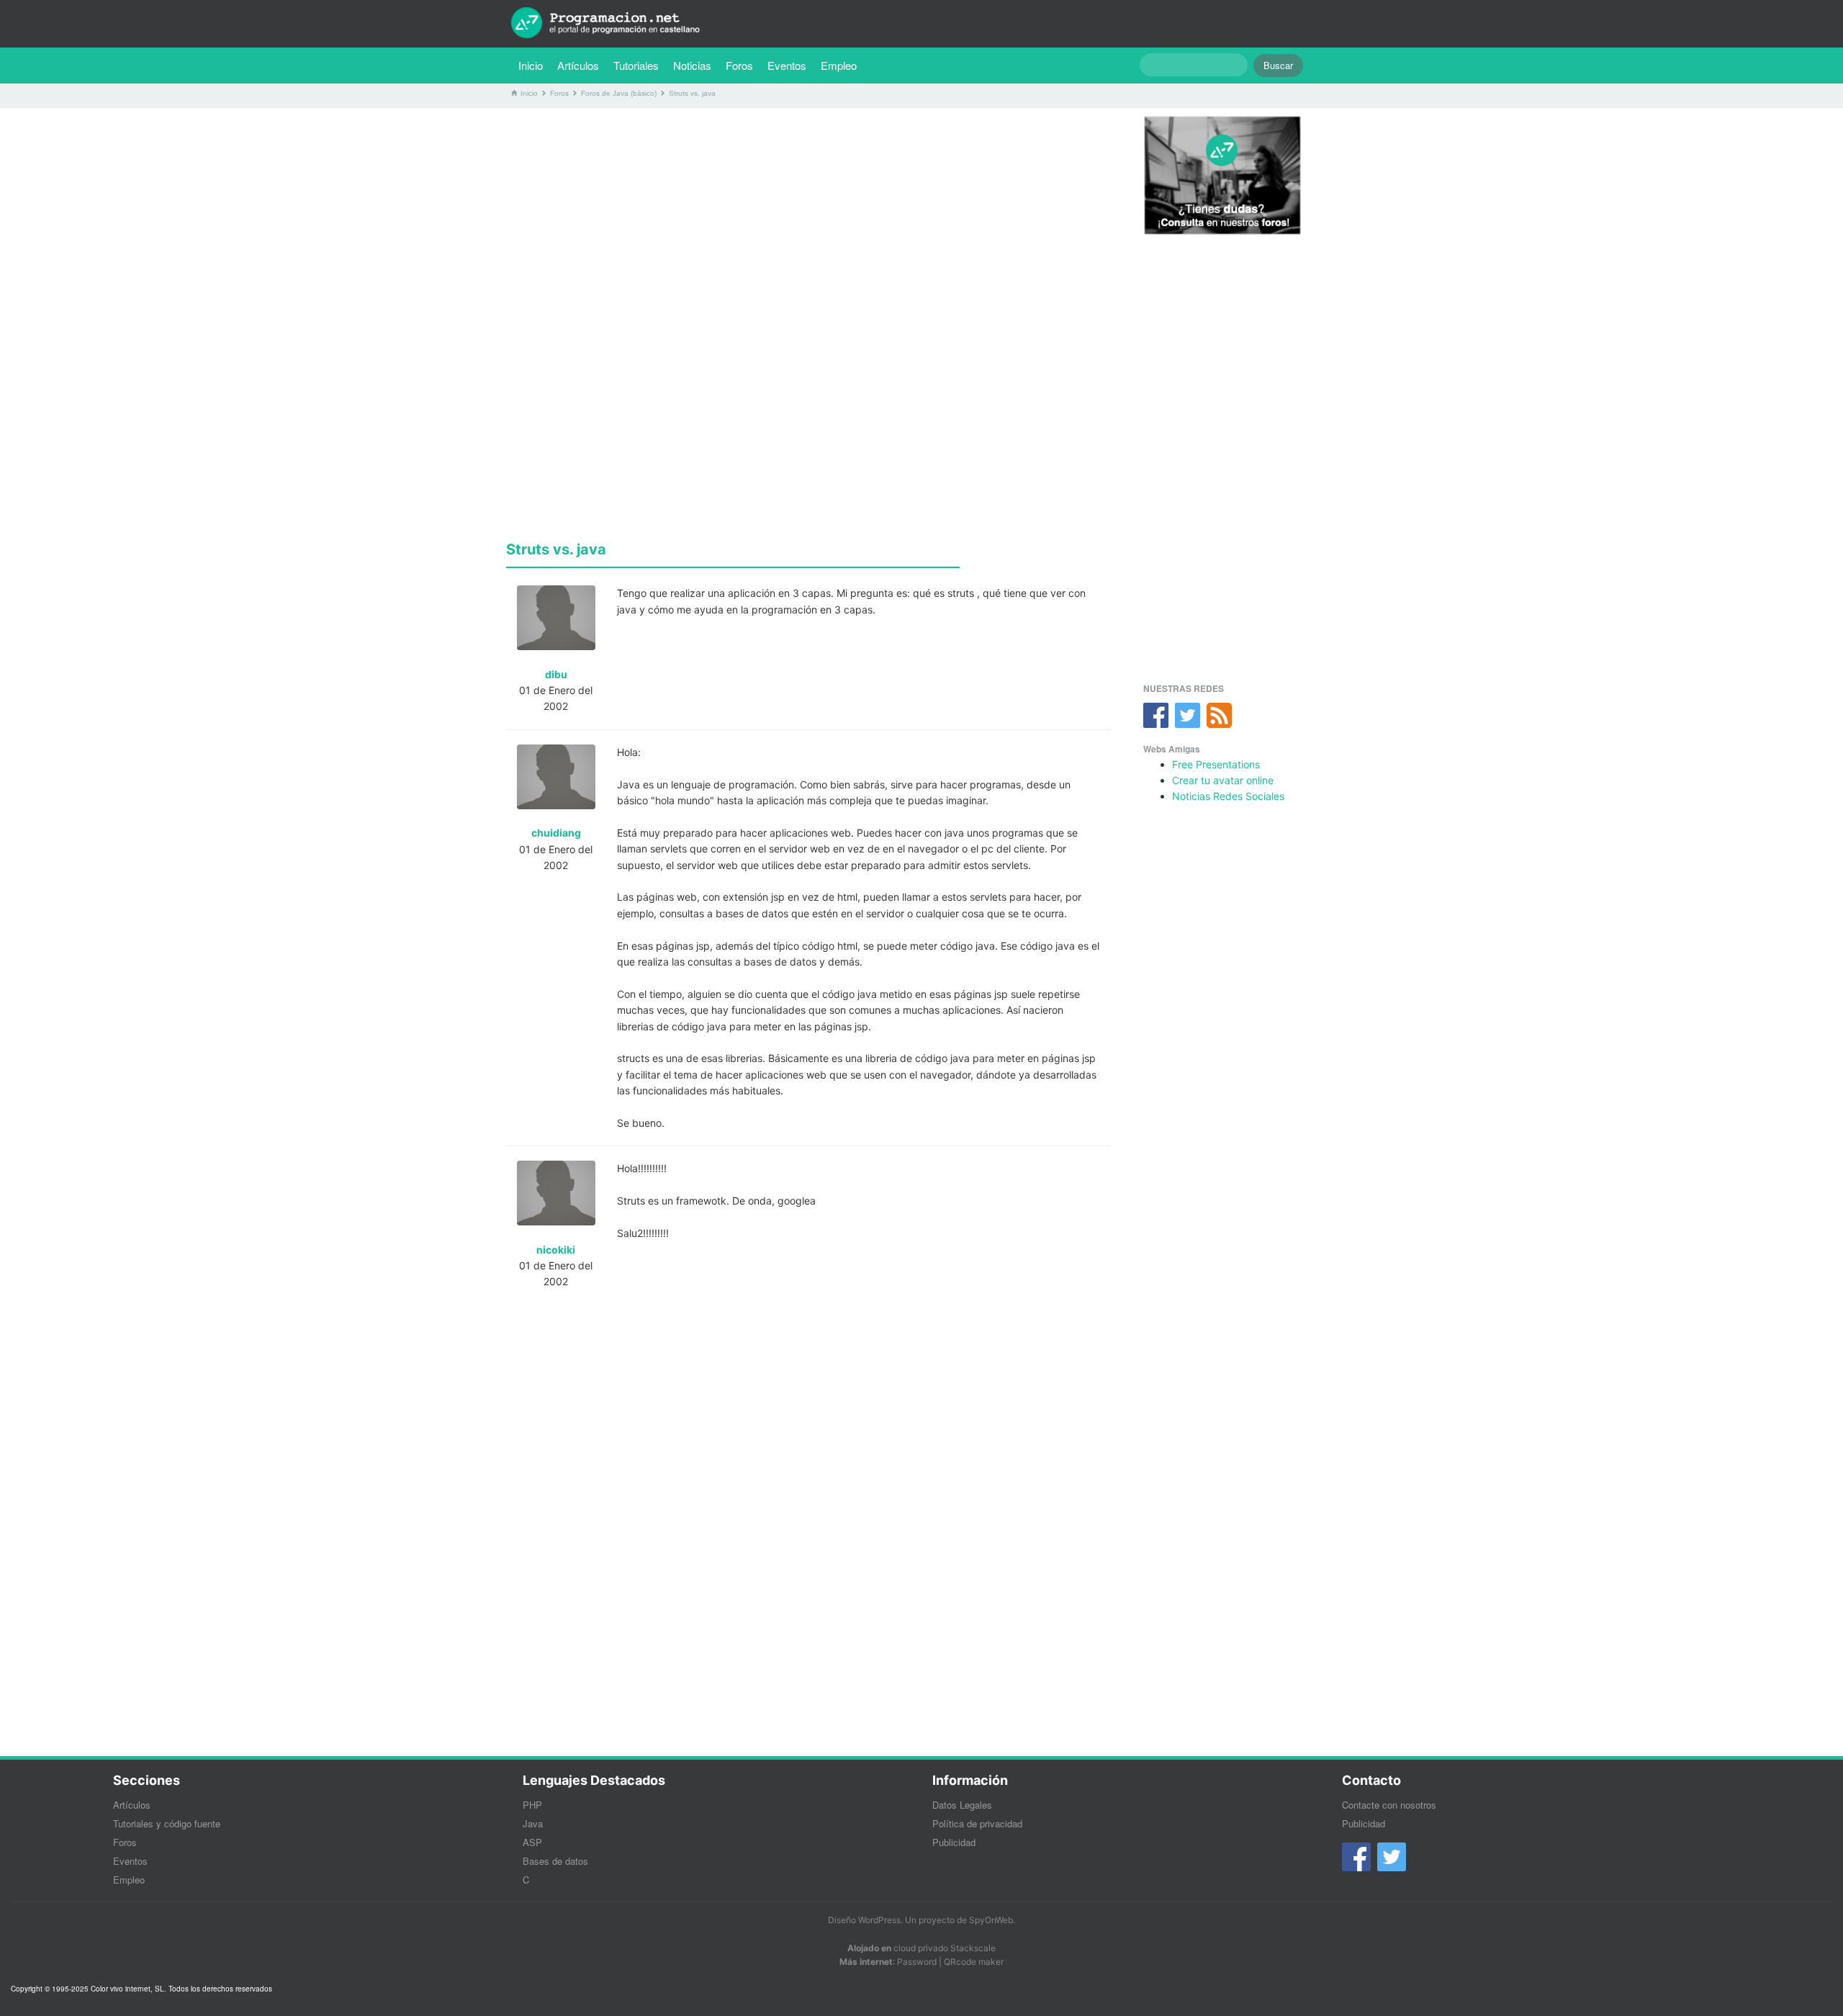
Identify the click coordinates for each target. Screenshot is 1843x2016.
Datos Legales (962, 1805)
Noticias (692, 65)
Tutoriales (640, 65)
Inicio (531, 65)
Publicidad (954, 1842)
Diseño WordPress (864, 1920)
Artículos (578, 65)
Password (917, 1962)
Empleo (839, 65)
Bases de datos (555, 1861)
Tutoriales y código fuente (167, 1823)
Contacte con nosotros (1389, 1805)
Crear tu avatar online (1223, 780)
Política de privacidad (977, 1823)
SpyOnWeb (991, 1920)
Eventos (787, 65)
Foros (739, 65)
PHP (532, 1805)
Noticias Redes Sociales (1228, 796)
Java (533, 1823)
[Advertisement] (808, 220)
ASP (532, 1842)
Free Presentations (1216, 764)
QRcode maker (974, 1962)
